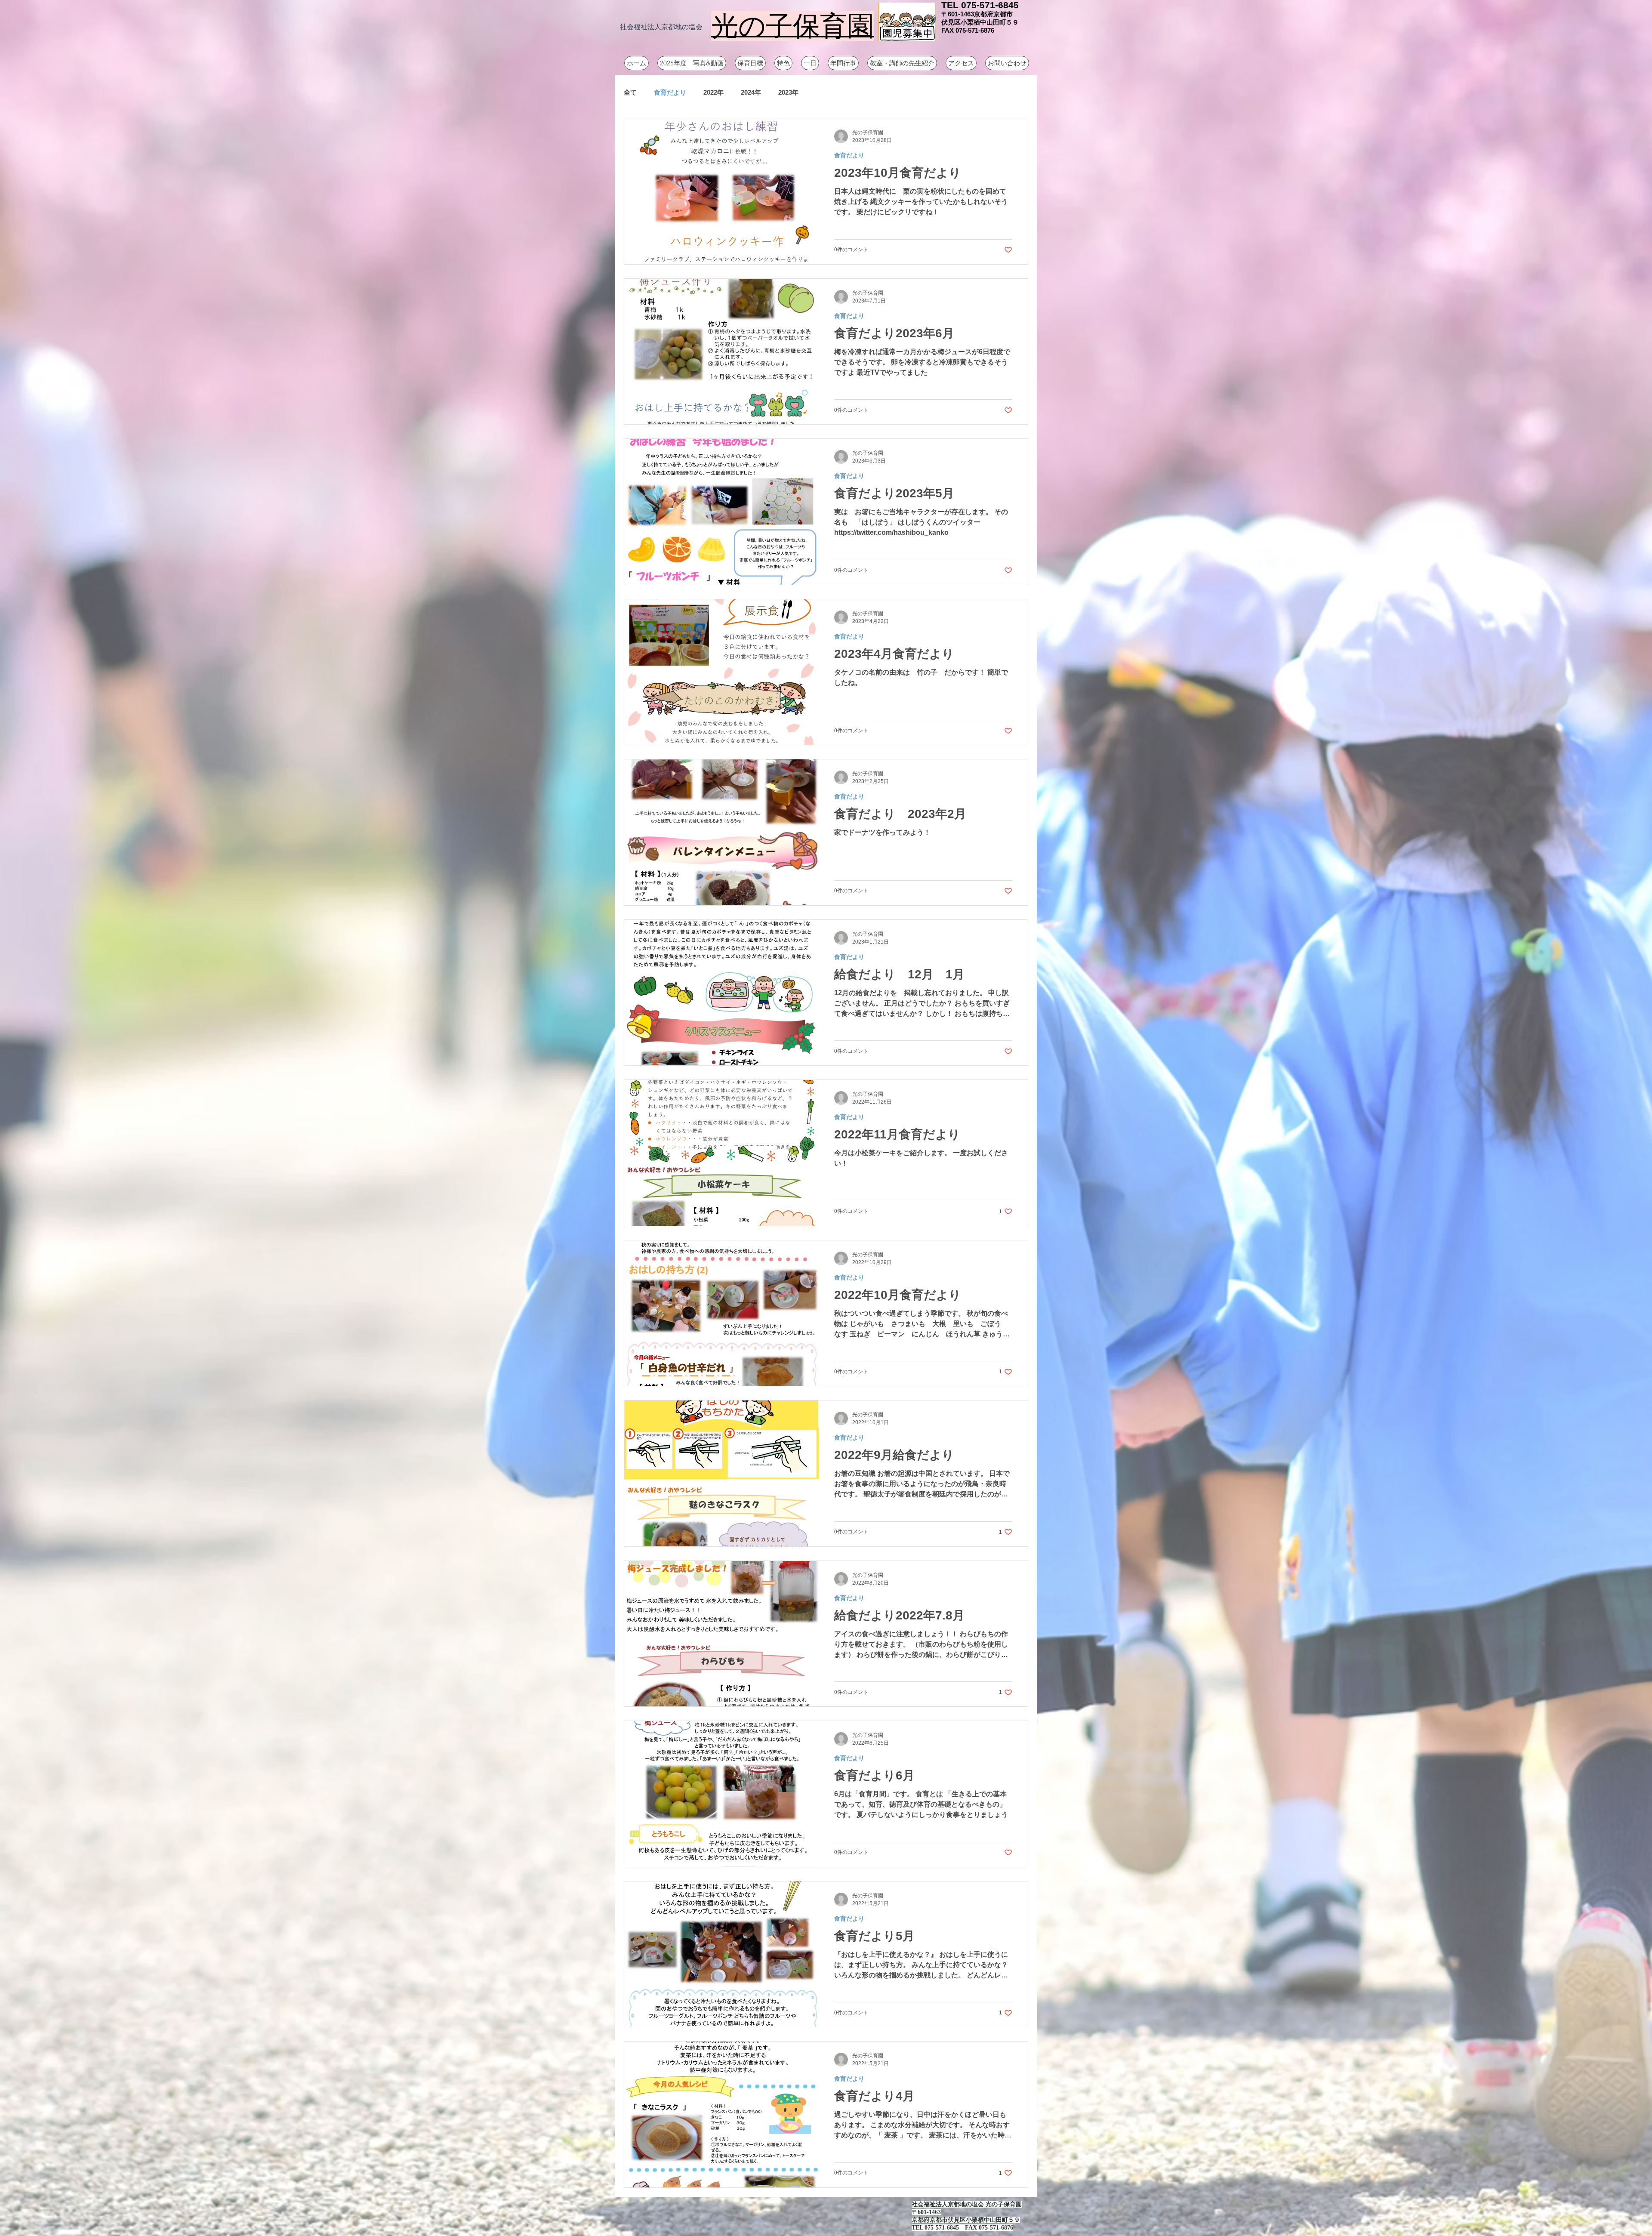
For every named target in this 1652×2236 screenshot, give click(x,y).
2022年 (714, 92)
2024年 (751, 92)
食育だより (670, 92)
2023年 (788, 92)
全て (630, 92)
